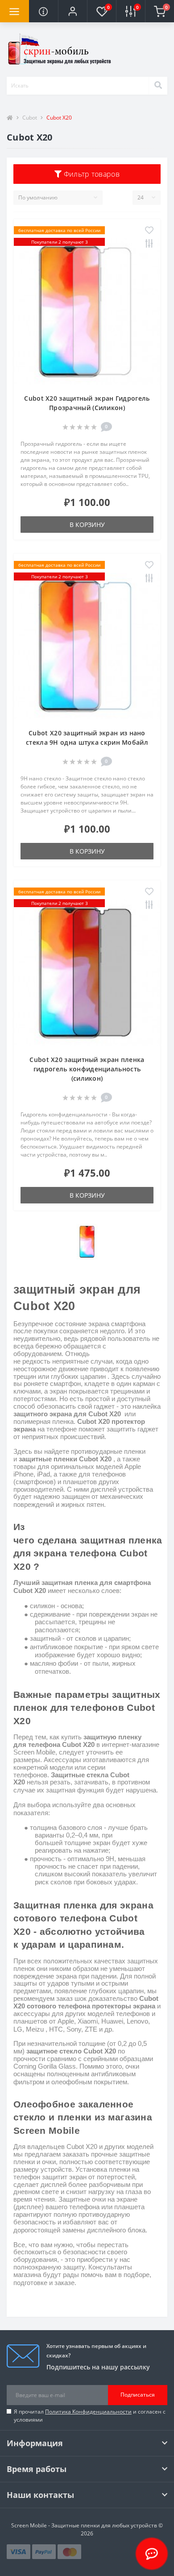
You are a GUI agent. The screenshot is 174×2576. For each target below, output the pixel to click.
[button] (72, 11)
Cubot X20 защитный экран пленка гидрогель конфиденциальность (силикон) (87, 1069)
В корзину (87, 525)
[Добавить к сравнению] (149, 244)
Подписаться (138, 2395)
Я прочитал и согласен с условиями (90, 2416)
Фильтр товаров (91, 174)
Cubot (30, 118)
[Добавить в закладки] (149, 231)
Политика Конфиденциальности (88, 2412)
